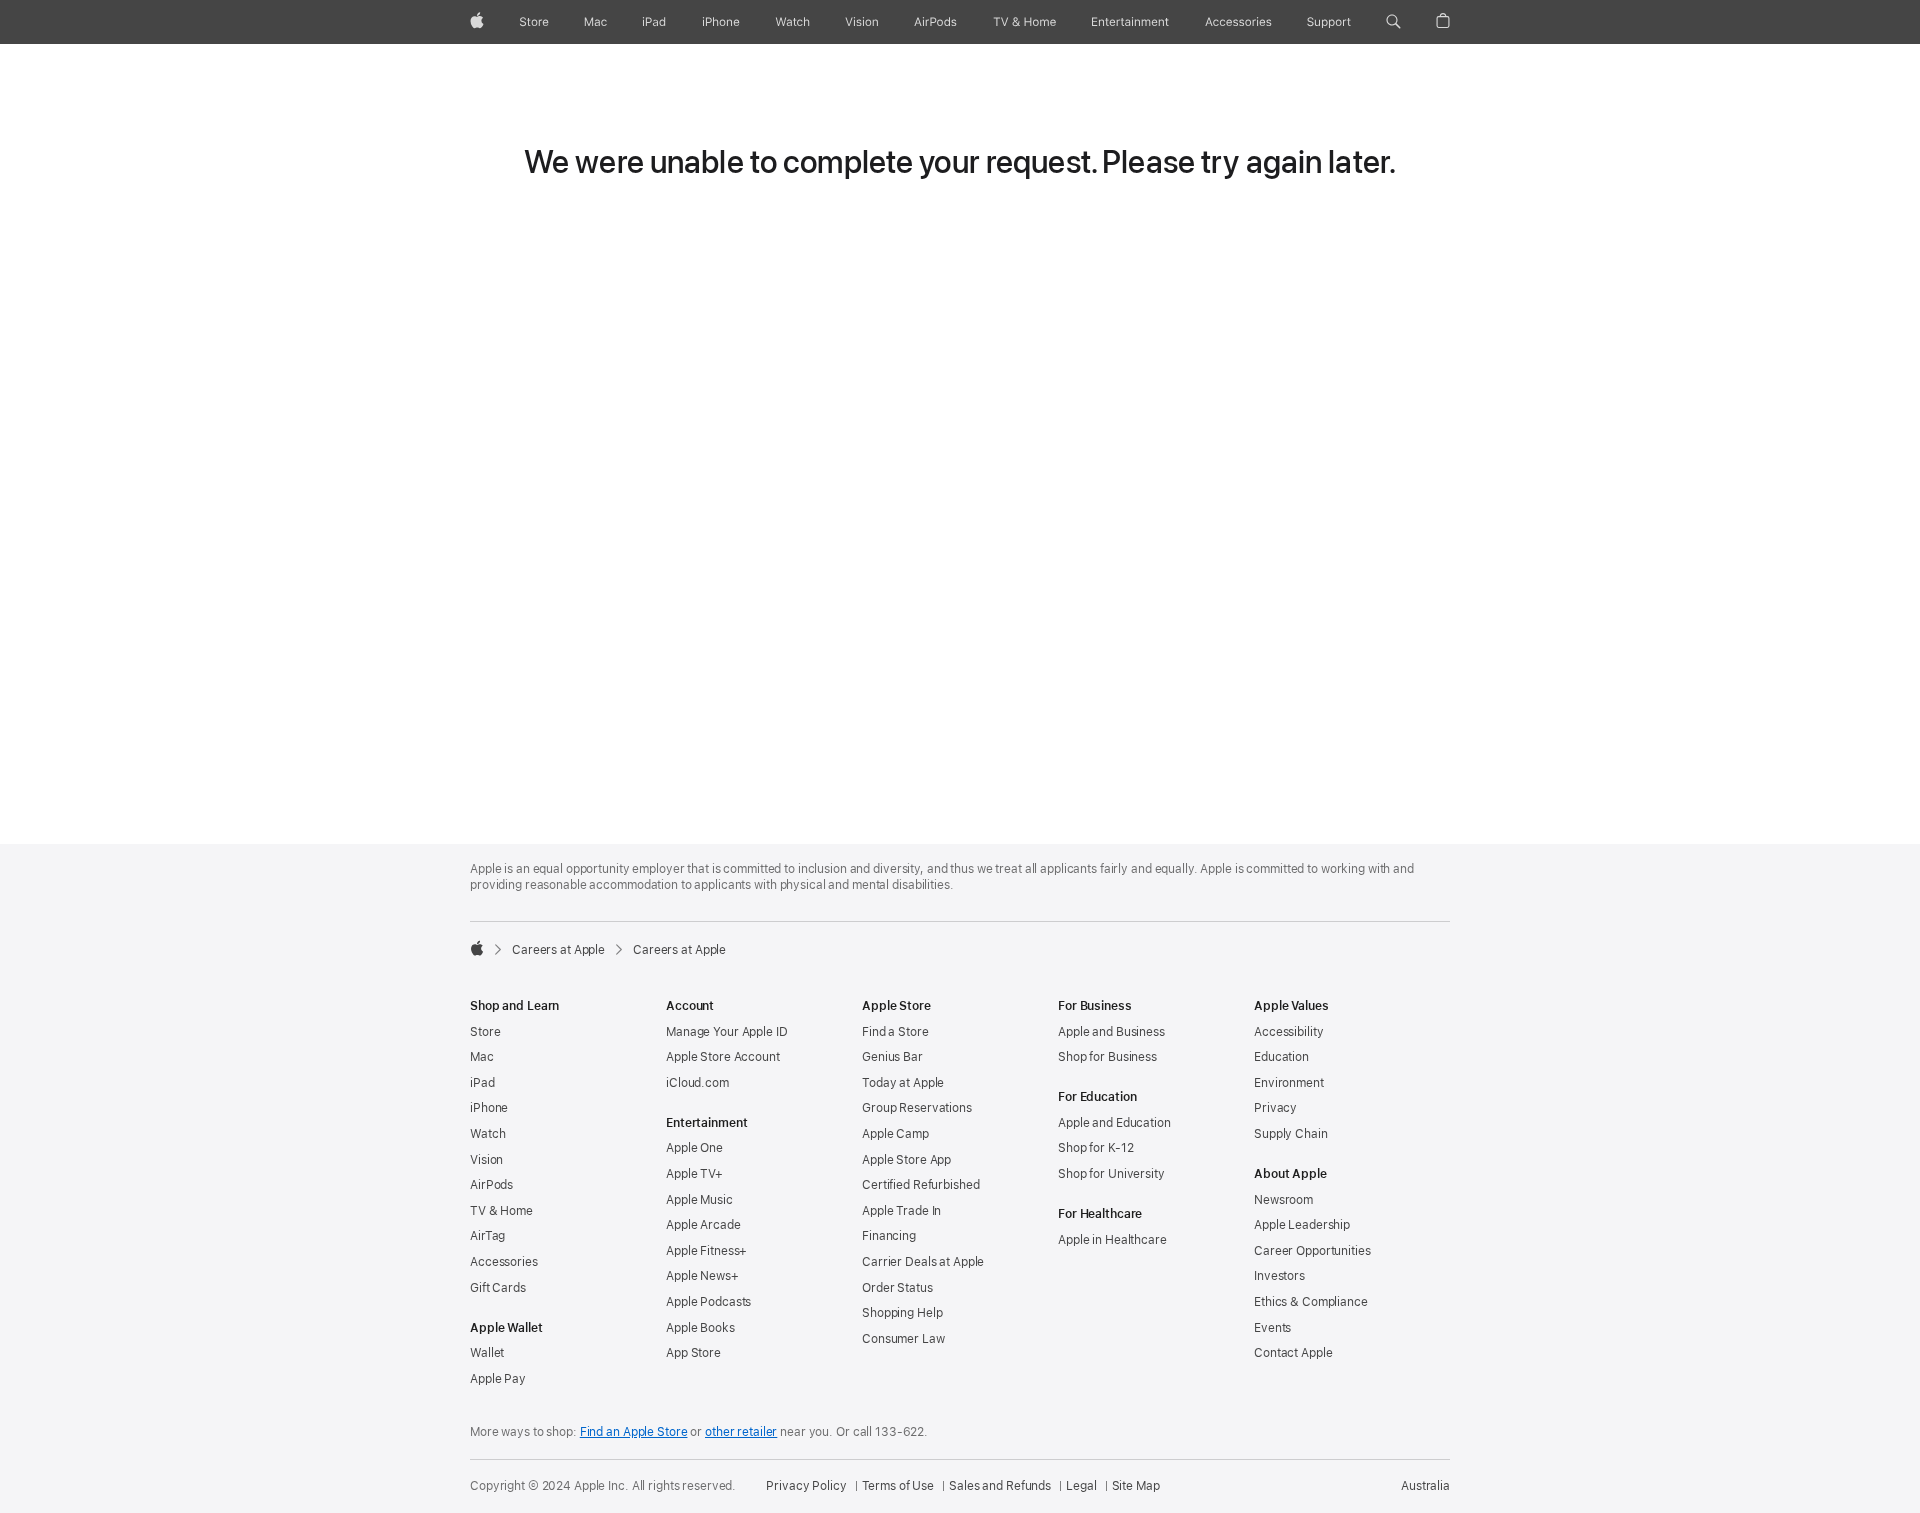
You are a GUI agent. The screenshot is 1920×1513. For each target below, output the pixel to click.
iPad (482, 1083)
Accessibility (1288, 1032)
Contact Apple (1293, 1353)
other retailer (741, 1432)
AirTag (487, 1236)
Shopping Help (902, 1313)
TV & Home (501, 1211)
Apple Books (700, 1328)
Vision (486, 1160)
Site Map (1136, 1486)
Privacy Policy (806, 1486)
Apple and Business (1111, 1032)
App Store (693, 1353)
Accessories (504, 1262)
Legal (1081, 1486)
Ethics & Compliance (1311, 1302)
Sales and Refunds (1000, 1486)
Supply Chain (1291, 1134)
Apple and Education (1114, 1123)
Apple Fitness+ (706, 1251)
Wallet (487, 1353)
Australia (1425, 1486)
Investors (1279, 1276)
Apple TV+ (694, 1174)
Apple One (694, 1148)
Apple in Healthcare (1112, 1240)
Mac (482, 1057)
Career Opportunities (1312, 1251)
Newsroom (1283, 1200)
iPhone (489, 1108)
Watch (487, 1134)
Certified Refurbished (920, 1185)
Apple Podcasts (708, 1302)
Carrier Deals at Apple (923, 1262)
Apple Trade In (901, 1211)
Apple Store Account (723, 1057)
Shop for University (1111, 1174)
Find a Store (895, 1032)
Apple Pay (498, 1379)
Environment (1289, 1083)
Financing (889, 1236)
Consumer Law (903, 1339)
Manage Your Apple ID (727, 1032)
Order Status (897, 1288)
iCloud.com (697, 1083)
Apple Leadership (1302, 1225)
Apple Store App (906, 1160)
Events (1272, 1328)
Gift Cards (498, 1288)
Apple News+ (702, 1276)
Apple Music (699, 1200)
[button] (1393, 22)
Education (1281, 1057)
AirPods (491, 1185)
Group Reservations (917, 1108)
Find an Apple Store (634, 1432)
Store (485, 1032)
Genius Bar (892, 1057)
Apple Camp (895, 1134)
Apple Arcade (703, 1225)
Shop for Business (1107, 1057)
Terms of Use (898, 1486)
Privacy (1275, 1108)
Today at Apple (903, 1083)
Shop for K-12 (1095, 1148)
